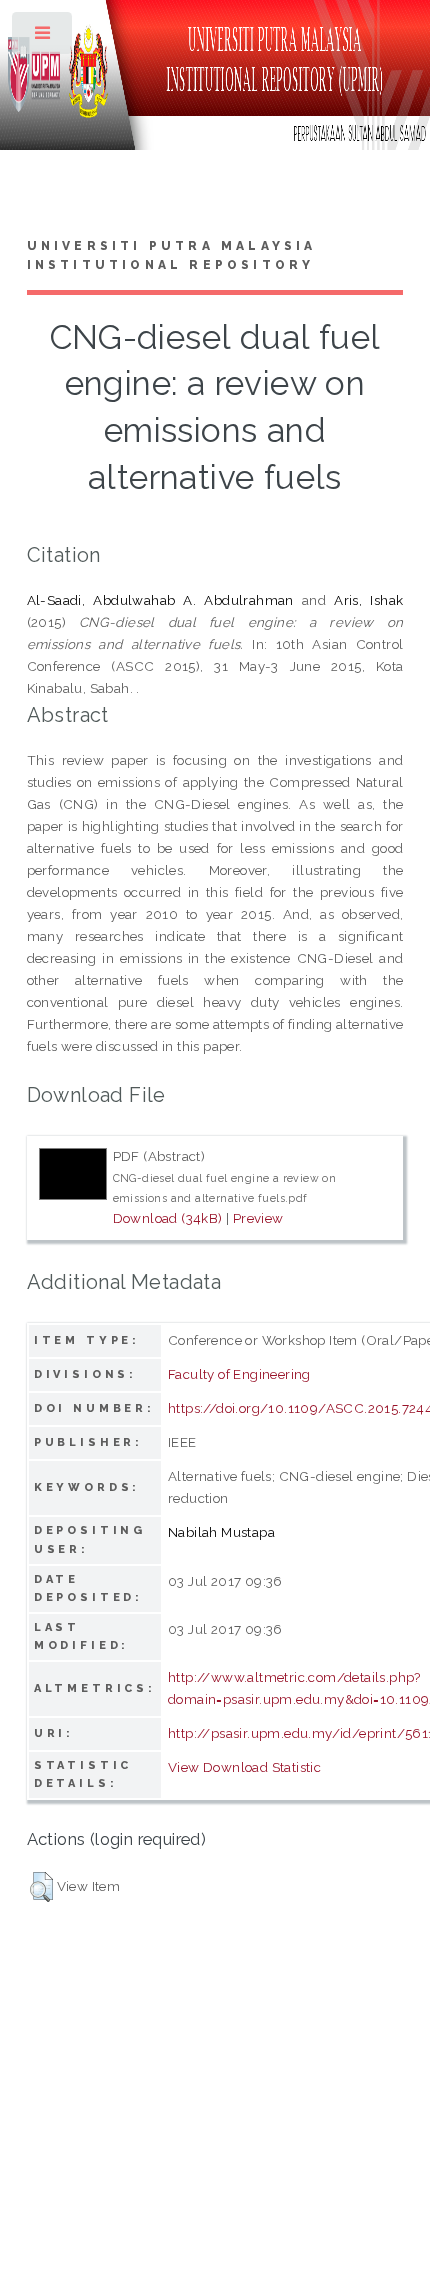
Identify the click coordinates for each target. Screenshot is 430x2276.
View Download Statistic (244, 1767)
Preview (258, 1218)
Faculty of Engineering (239, 1374)
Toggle (43, 37)
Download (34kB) (168, 1218)
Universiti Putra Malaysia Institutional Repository (172, 256)
